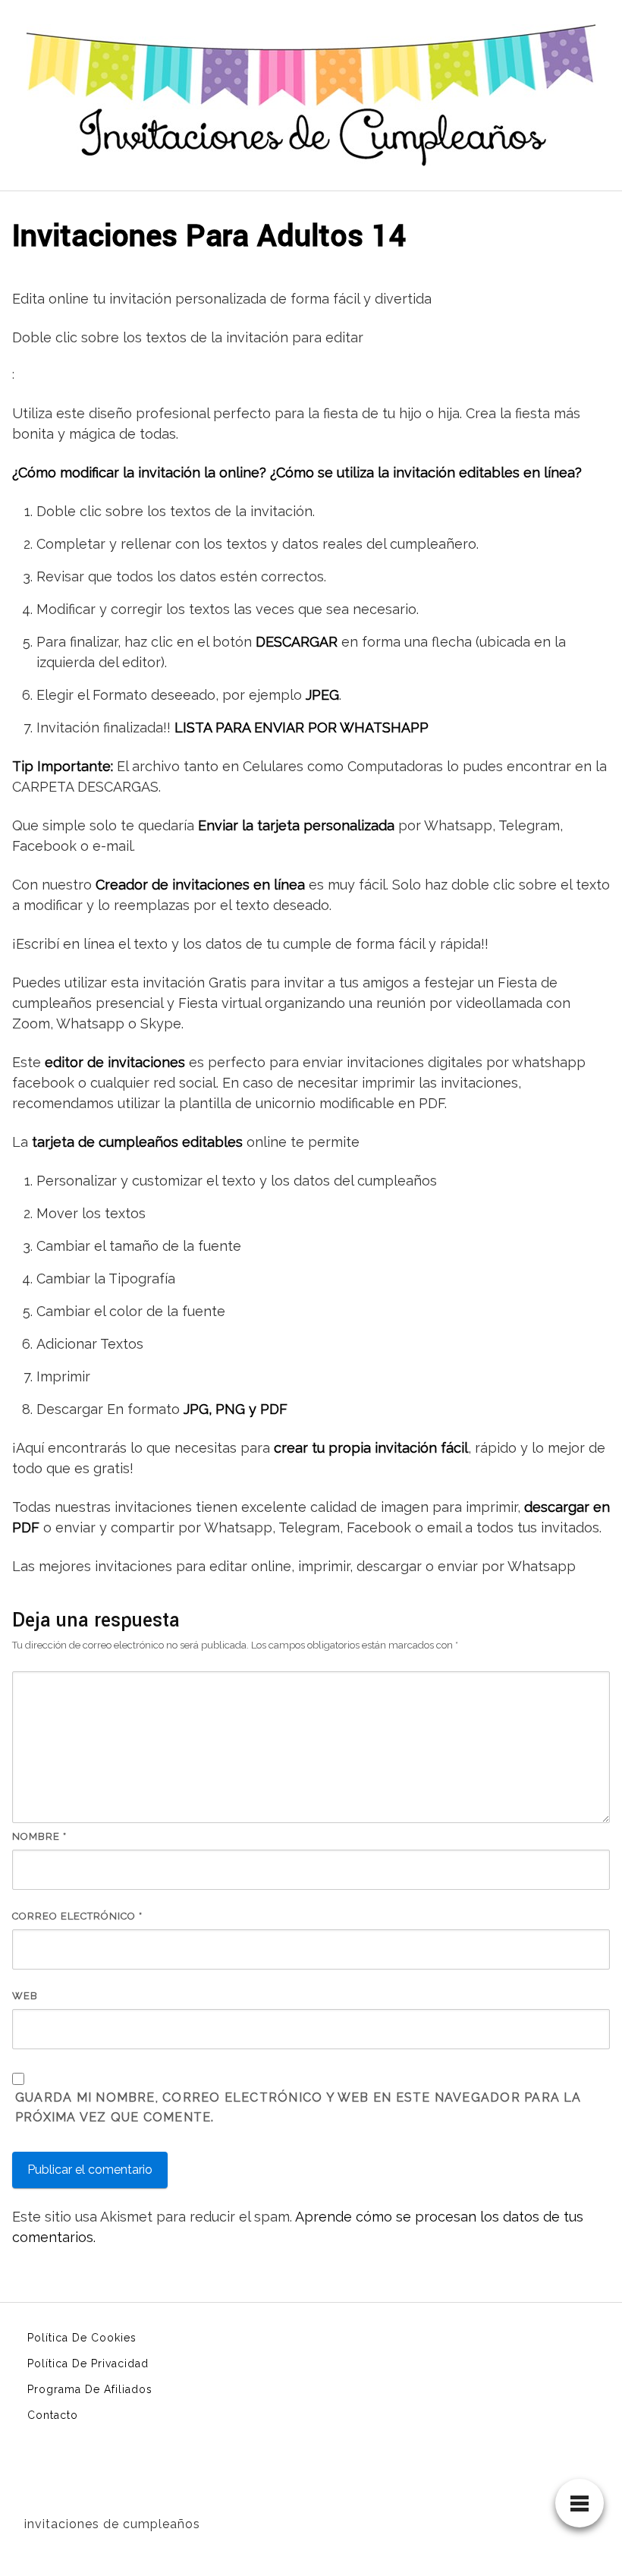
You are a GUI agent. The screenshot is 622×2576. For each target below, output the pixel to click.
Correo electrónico (77, 1916)
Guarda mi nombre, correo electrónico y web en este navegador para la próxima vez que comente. (298, 2107)
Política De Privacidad (88, 2363)
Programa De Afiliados (90, 2389)
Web (25, 1996)
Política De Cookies (82, 2338)
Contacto (53, 2415)
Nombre (39, 1836)
